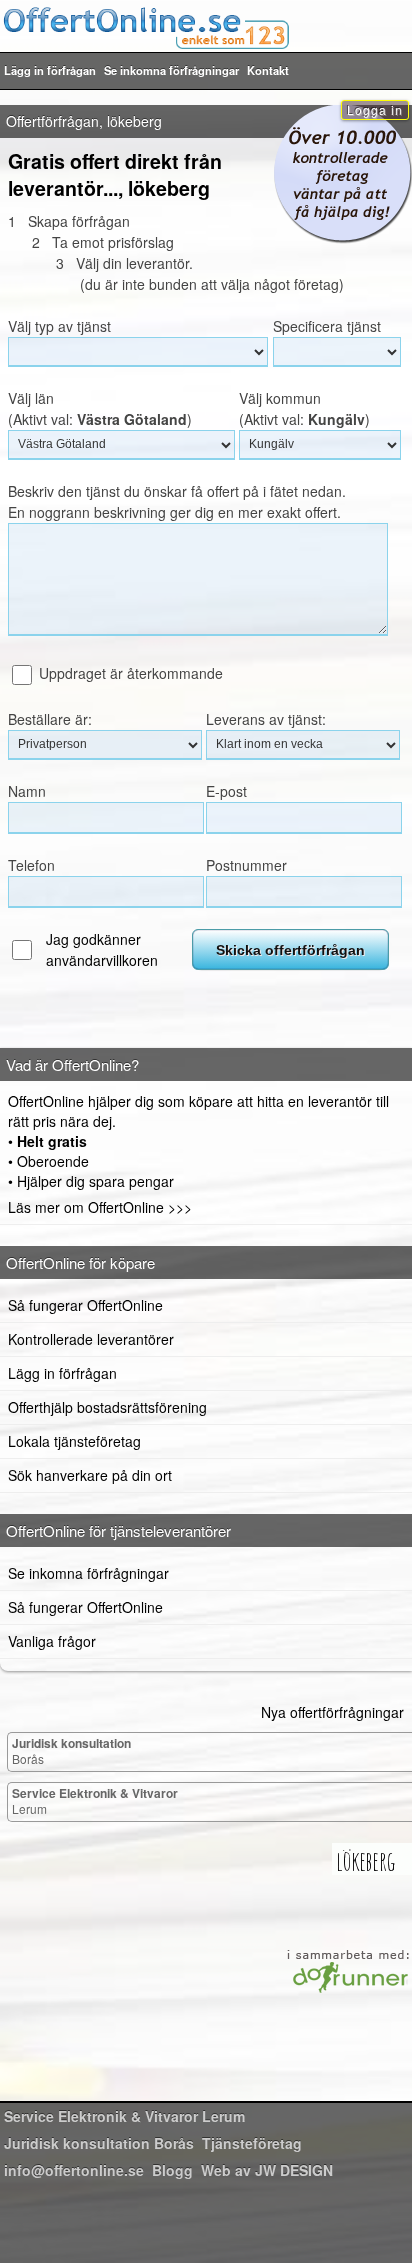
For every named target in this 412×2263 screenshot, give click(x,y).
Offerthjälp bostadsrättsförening (107, 1407)
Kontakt (268, 70)
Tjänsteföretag (252, 2143)
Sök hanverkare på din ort (90, 1475)
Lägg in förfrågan (50, 70)
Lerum (95, 1800)
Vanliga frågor (52, 1641)
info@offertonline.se (74, 2170)
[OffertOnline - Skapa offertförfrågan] (206, 27)
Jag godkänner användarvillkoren (102, 949)
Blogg (172, 2170)
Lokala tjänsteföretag (74, 1441)
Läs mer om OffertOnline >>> (100, 1207)
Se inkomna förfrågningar (171, 70)
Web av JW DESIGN (267, 2170)
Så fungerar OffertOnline (85, 1305)
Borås (71, 1750)
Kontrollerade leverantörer (91, 1339)
